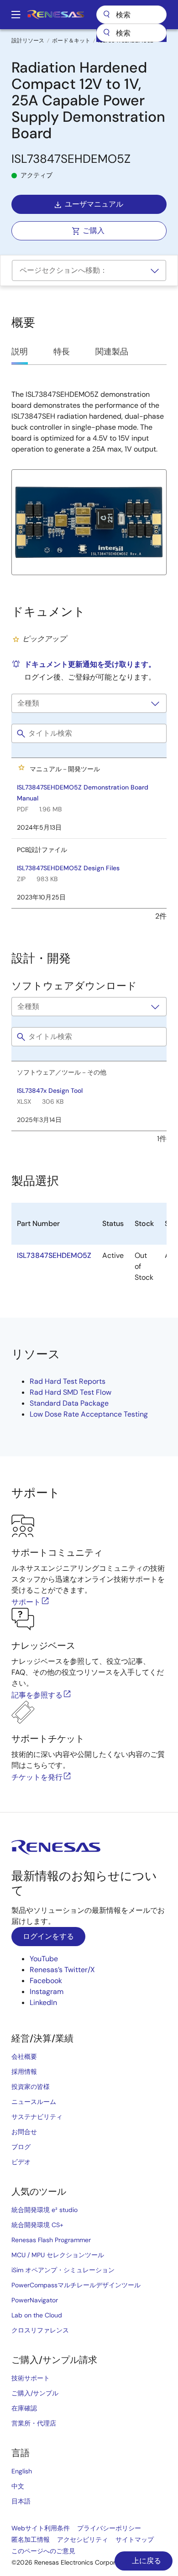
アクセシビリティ (83, 2540)
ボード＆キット (71, 41)
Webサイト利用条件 (41, 2528)
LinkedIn (43, 2002)
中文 (18, 2486)
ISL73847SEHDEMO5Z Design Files (68, 868)
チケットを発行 (37, 1777)
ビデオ (21, 2162)
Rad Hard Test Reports (68, 1381)
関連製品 (112, 352)
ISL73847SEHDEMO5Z (54, 1255)
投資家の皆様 (31, 2087)
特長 (62, 352)
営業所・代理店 (34, 2423)
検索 (131, 15)
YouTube (44, 1959)
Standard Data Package (69, 1403)
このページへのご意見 (43, 2551)
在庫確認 (24, 2408)
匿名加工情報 (31, 2540)
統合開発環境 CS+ (37, 2225)
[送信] (106, 33)
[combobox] (131, 33)
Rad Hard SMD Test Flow (71, 1392)
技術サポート (31, 2378)
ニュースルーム (34, 2102)
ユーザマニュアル (94, 204)
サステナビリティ (37, 2117)
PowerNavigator (35, 2300)
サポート (26, 1602)
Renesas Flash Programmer (51, 2240)
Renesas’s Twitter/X (62, 1970)
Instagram (47, 1992)
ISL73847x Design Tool (50, 1091)
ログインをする (48, 1936)
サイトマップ (135, 2540)
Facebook (46, 1981)
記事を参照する (37, 1695)
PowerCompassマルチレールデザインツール (76, 2285)
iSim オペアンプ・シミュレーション (63, 2270)
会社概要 (24, 2057)
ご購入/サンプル (35, 2393)
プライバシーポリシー (109, 2528)
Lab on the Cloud (37, 2315)
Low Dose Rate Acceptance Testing (89, 1414)
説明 (20, 352)
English (22, 2471)
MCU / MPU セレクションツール (58, 2255)
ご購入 (94, 231)
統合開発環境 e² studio (44, 2210)
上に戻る (146, 2561)
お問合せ (24, 2132)
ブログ (21, 2147)
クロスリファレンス (40, 2330)
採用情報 (24, 2072)
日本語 (21, 2501)
